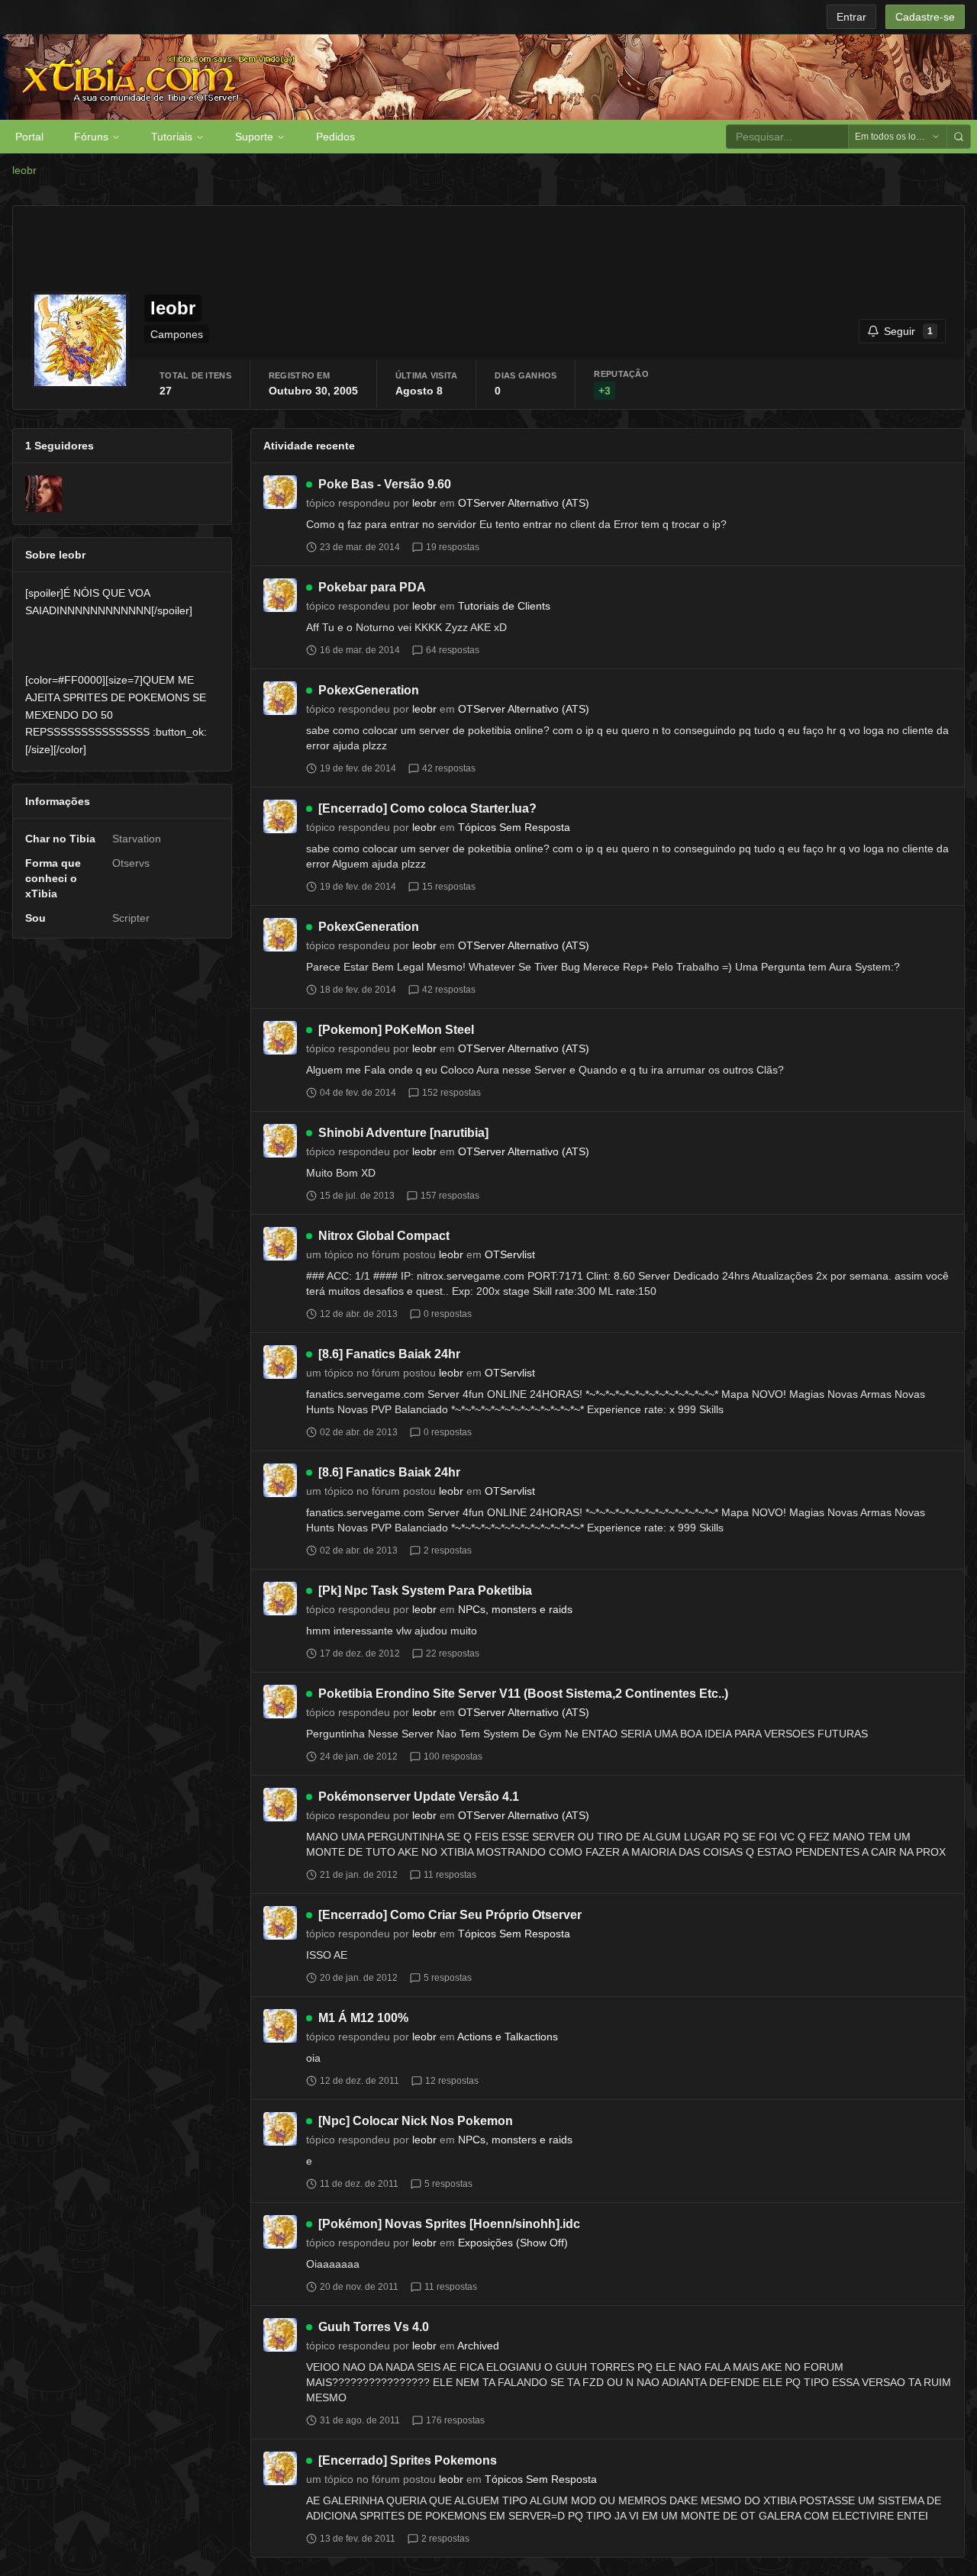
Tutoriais (172, 137)
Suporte (254, 137)
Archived (478, 2346)
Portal (29, 137)
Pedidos (335, 137)
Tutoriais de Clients (504, 606)
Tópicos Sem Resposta (514, 827)
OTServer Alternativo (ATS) (524, 503)
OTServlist (510, 1254)
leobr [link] (24, 170)
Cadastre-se (925, 17)
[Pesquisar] (959, 137)
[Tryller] (44, 494)
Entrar (851, 17)
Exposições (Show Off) (513, 2243)
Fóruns (91, 137)
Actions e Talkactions (508, 2037)
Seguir (908, 331)
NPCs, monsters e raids (515, 1609)
